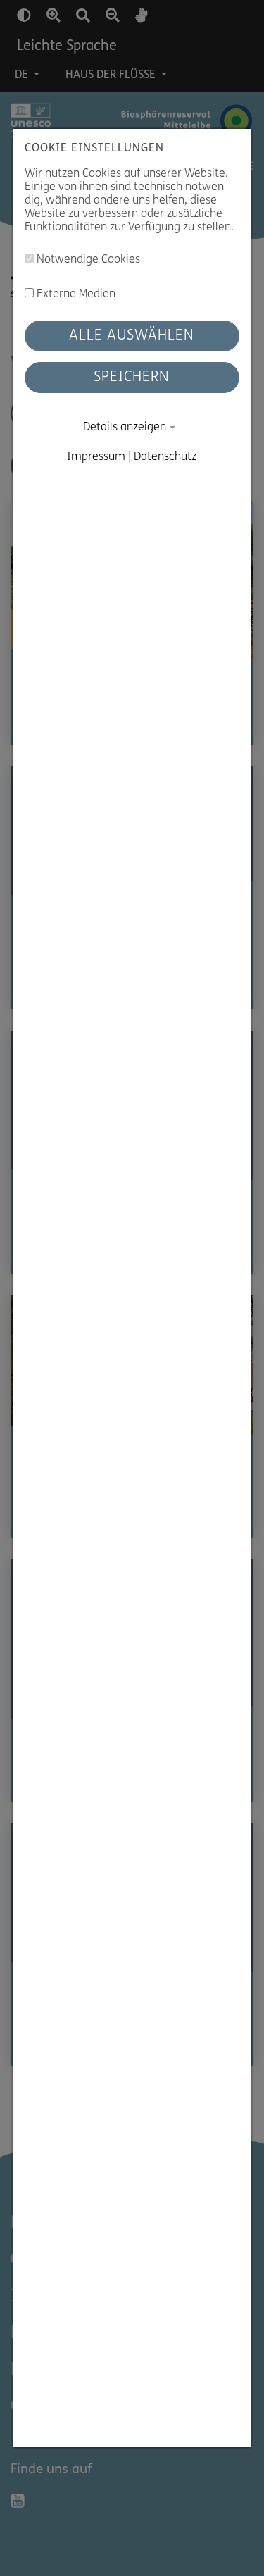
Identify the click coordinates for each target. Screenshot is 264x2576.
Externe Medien (75, 294)
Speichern (132, 378)
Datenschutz (166, 457)
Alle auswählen (132, 336)
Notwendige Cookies (87, 261)
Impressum (97, 457)
